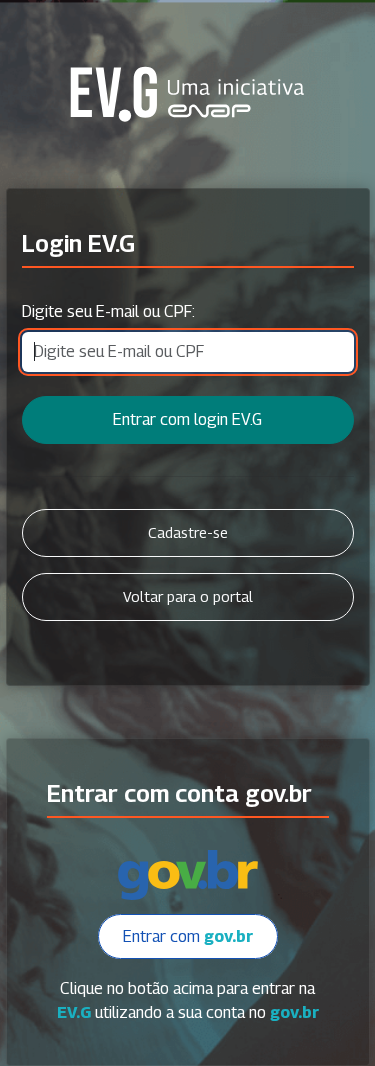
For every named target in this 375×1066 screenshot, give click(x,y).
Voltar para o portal (188, 596)
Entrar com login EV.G (187, 419)
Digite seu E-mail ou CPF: (108, 311)
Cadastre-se (188, 532)
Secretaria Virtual (188, 94)
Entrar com (188, 936)
